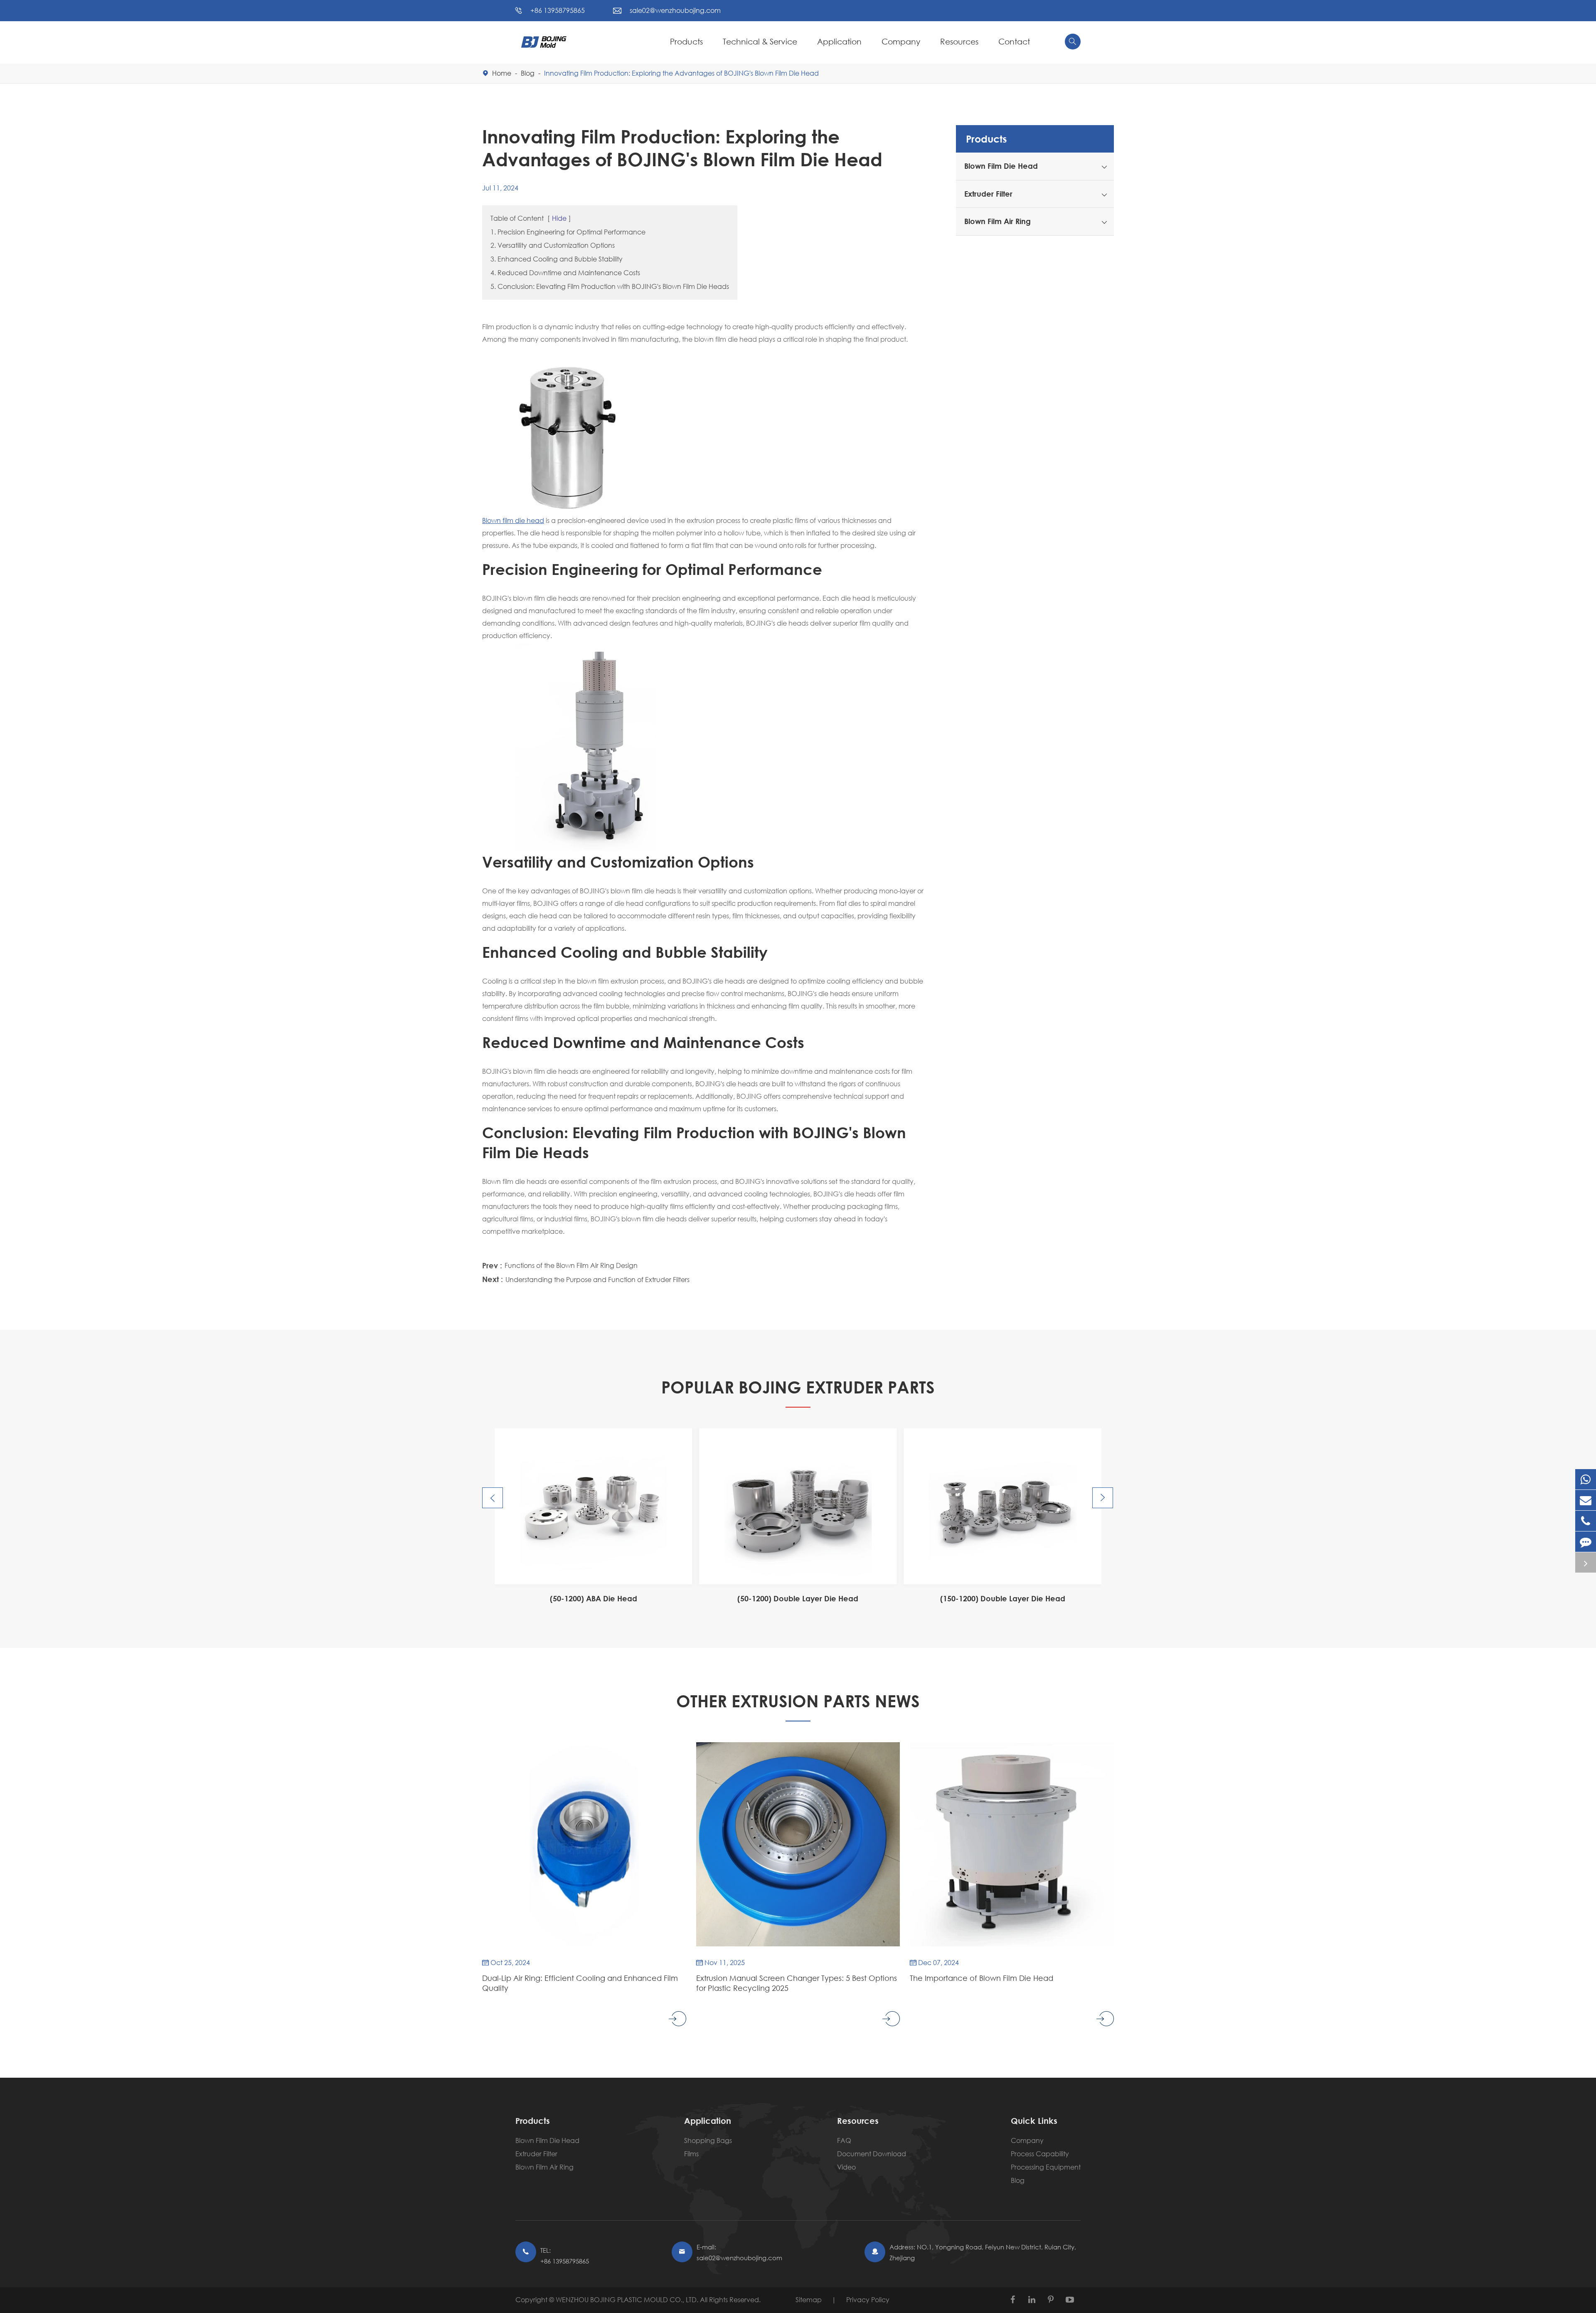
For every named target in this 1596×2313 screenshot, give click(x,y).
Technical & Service (760, 41)
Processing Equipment (1046, 2167)
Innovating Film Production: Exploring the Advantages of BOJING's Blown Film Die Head (681, 73)
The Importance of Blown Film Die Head (981, 1978)
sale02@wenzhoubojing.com (675, 10)
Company (901, 41)
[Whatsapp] (1586, 1479)
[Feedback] (1586, 1542)
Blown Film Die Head (1001, 166)
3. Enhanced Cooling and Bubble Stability (557, 259)
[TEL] (1586, 1521)
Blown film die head (513, 520)
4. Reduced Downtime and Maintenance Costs (565, 272)
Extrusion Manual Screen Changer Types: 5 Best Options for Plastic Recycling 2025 (797, 1983)
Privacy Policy (868, 2299)
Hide (559, 218)
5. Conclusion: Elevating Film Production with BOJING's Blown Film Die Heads (610, 286)
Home (502, 73)
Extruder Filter (988, 194)
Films (691, 2154)
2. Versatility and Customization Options (553, 245)
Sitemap (809, 2299)
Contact (1014, 41)
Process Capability (1040, 2154)
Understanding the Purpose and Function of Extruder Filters (597, 1279)
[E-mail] (1586, 1500)
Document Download (872, 2154)
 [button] (493, 1498)
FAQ (844, 2140)
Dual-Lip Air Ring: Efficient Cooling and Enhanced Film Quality (580, 1983)
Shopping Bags (708, 2140)
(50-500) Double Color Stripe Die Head (1002, 1598)
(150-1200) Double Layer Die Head (798, 1598)
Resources (959, 41)
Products (686, 41)
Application (839, 41)
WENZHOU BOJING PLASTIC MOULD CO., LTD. (628, 2299)
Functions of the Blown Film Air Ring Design (571, 1265)
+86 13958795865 (558, 10)
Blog (528, 73)
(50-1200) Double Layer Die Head (593, 1598)
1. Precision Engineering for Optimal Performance (568, 232)
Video (846, 2167)
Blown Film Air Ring (997, 221)
